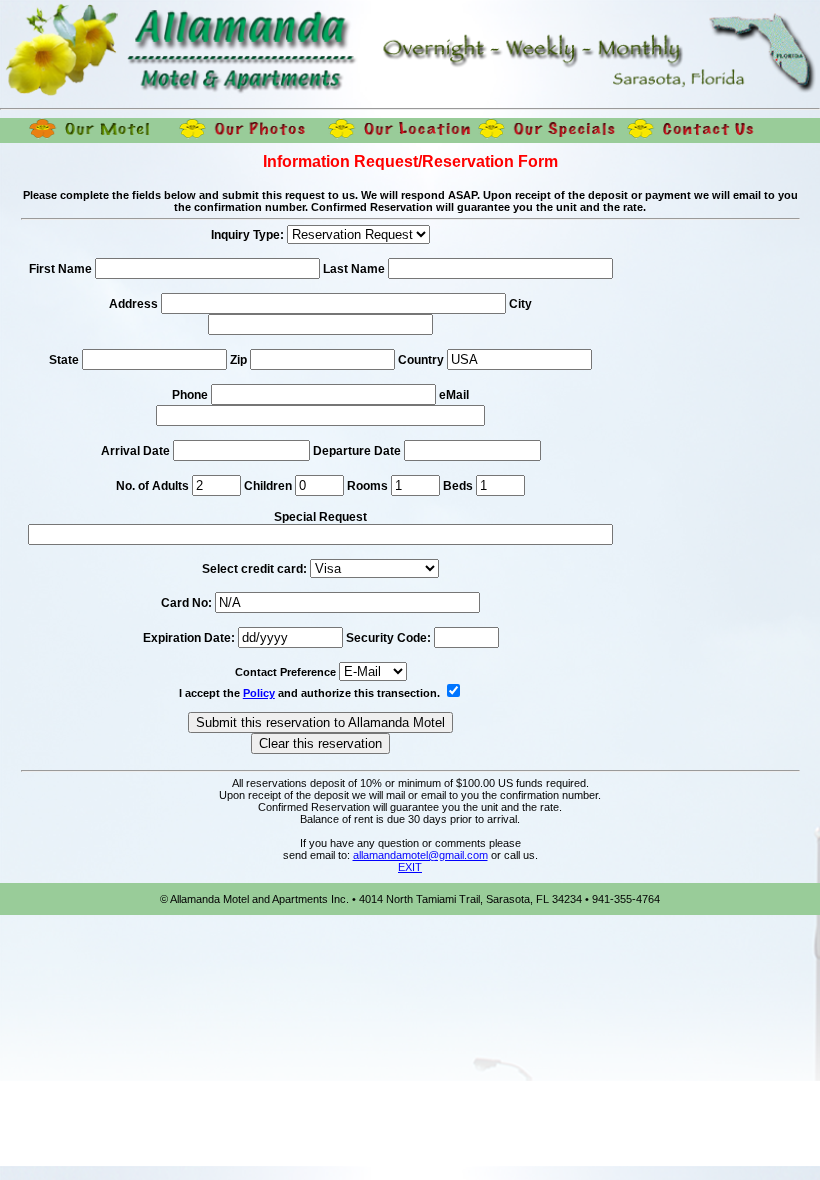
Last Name (354, 269)
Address (133, 304)
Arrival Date (137, 451)
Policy (259, 693)
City (520, 304)
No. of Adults (152, 486)
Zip (238, 360)
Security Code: (388, 638)
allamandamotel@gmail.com (420, 855)
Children (268, 486)
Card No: (186, 603)
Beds (458, 486)
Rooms (367, 486)
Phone (190, 395)
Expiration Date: (189, 638)
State (64, 360)
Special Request (320, 517)
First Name (60, 269)
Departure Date (358, 451)
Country (421, 360)
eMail (454, 395)
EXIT (410, 867)
